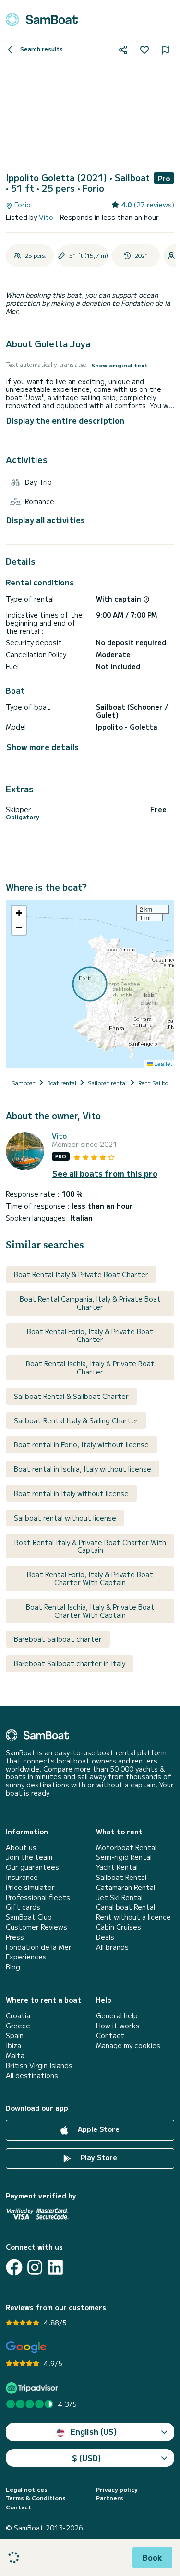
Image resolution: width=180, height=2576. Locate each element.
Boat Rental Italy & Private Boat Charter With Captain (90, 1546)
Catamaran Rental (126, 1887)
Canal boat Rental (126, 1907)
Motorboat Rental (126, 1848)
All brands (112, 1947)
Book (152, 2557)
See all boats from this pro (105, 1174)
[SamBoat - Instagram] (35, 2267)
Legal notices (27, 2489)
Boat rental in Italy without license (71, 1493)
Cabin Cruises (119, 1927)
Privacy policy (117, 2489)
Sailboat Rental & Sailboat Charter (71, 1396)
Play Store (98, 2157)
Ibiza (13, 2045)
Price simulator (30, 1887)
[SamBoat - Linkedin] (55, 2267)
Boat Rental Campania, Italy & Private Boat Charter (90, 1303)
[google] (26, 2347)
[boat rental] (42, 20)
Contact (110, 2035)
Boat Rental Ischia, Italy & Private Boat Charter (90, 1368)
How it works (118, 2026)
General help (117, 2016)
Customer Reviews (36, 1927)
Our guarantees (32, 1867)
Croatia (18, 2016)
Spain (15, 2035)
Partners (110, 2498)
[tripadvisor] (33, 2388)
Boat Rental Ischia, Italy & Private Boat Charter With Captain (90, 1611)
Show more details (42, 747)
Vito (47, 217)
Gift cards (23, 1907)
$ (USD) (87, 2458)
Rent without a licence (133, 1917)
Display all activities (46, 520)
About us (21, 1848)
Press (15, 1937)
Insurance (22, 1877)
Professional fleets (38, 1897)
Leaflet (162, 1063)
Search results (41, 49)
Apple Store (98, 2129)
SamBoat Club (29, 1917)
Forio (22, 205)
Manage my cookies (128, 2045)
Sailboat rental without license (65, 1518)
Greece (18, 2026)
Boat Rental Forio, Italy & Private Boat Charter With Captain (90, 1578)
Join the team (29, 1857)
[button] (19, 913)
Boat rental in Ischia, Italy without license (83, 1469)
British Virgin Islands (39, 2066)
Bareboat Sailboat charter (58, 1639)
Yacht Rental (117, 1867)
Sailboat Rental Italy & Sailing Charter (76, 1420)
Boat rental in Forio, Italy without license (81, 1444)
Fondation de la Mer (39, 1947)
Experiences (26, 1957)
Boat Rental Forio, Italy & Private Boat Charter (90, 1335)
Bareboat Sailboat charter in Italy (70, 1663)
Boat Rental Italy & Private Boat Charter (81, 1274)
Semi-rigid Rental (124, 1857)
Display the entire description (65, 420)
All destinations (32, 2076)
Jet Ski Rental (119, 1897)
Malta (15, 2055)
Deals (105, 1937)
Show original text (120, 365)
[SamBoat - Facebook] (14, 2267)
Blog (13, 1967)
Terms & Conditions (36, 2498)
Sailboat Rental (121, 1877)
